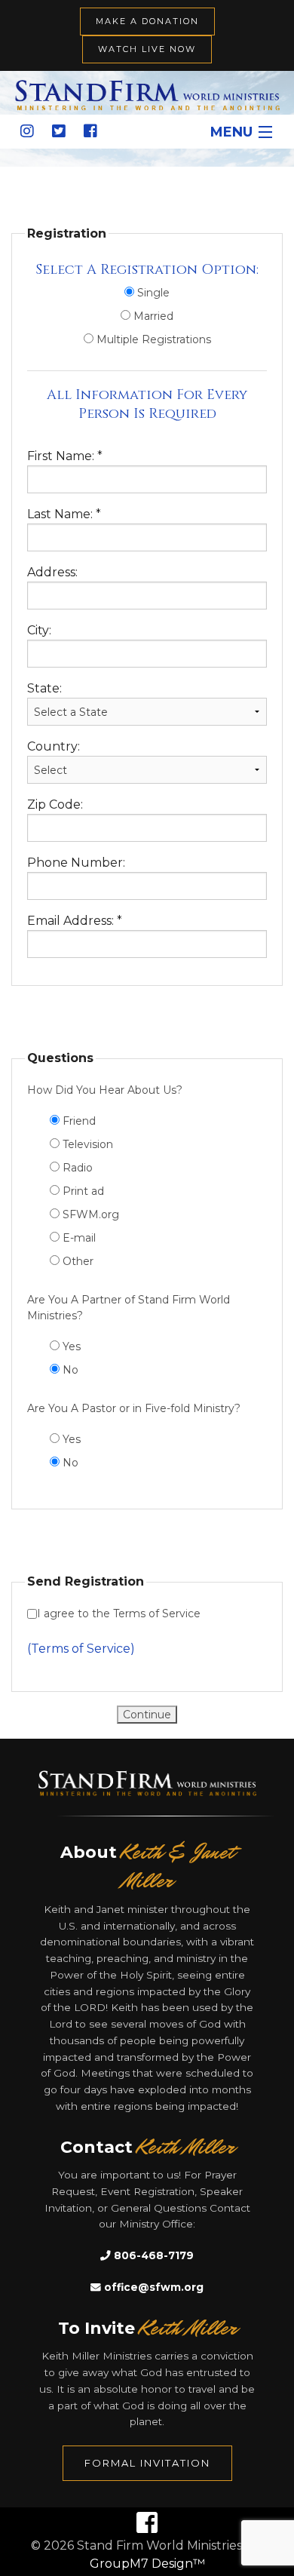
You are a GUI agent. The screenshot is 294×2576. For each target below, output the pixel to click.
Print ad (82, 1191)
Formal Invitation (147, 2463)
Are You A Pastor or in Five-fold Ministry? (134, 1408)
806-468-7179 (152, 2255)
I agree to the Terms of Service (119, 1613)
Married (152, 316)
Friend (78, 1121)
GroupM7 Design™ (147, 2564)
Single (152, 293)
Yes (70, 1346)
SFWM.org (89, 1214)
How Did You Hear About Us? (105, 1090)
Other (77, 1261)
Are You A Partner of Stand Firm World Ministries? (129, 1308)
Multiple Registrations (152, 339)
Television (86, 1144)
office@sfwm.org (152, 2287)
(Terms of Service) (81, 1649)
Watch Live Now (147, 49)
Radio (76, 1168)
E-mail (78, 1238)
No (69, 1370)
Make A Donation (147, 21)
